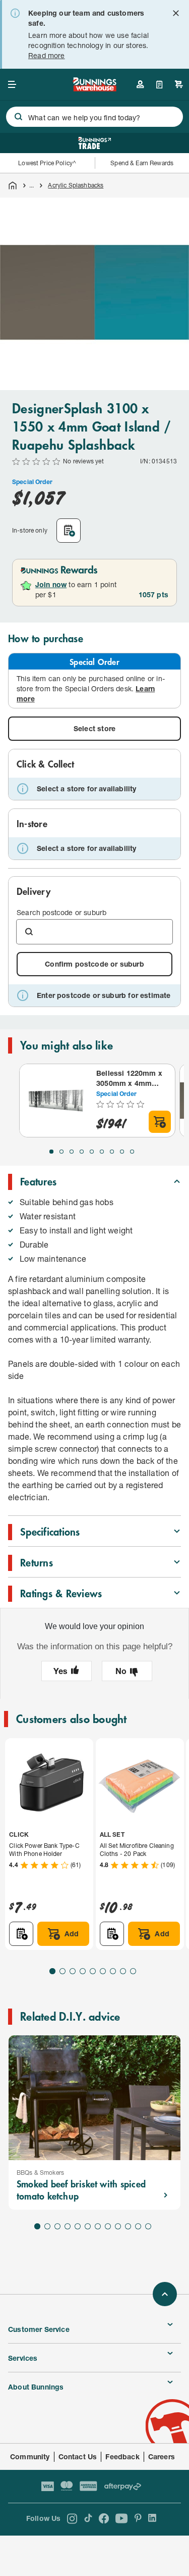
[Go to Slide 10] (128, 2226)
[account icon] (140, 84)
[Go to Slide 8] (122, 1152)
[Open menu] (12, 84)
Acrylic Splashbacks (76, 185)
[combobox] (94, 117)
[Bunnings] (95, 88)
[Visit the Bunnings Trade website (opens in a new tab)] (94, 143)
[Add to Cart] (160, 1122)
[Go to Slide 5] (92, 1152)
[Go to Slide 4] (82, 1152)
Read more (47, 55)
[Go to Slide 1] (51, 1152)
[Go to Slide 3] (72, 1152)
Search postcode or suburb (61, 912)
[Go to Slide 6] (102, 1152)
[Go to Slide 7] (112, 1152)
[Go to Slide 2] (61, 1152)
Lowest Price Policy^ (47, 163)
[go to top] (165, 2294)
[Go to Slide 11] (138, 2226)
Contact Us (78, 2456)
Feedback (122, 2456)
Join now (51, 584)
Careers (162, 2456)
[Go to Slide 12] (148, 2226)
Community (30, 2456)
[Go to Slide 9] (132, 1152)
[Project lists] (160, 84)
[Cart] (179, 84)
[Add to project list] (69, 531)
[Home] (13, 185)
